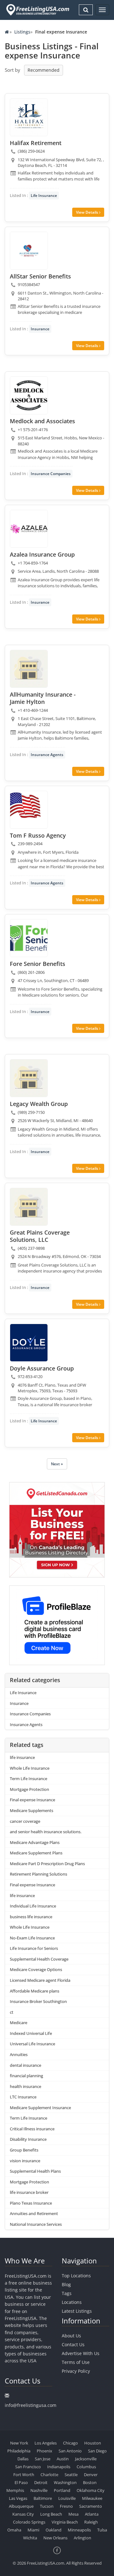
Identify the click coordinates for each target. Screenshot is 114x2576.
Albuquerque (21, 2506)
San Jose (43, 2459)
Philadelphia (19, 2451)
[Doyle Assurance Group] (29, 1343)
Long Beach (51, 2514)
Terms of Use (76, 2362)
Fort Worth (24, 2475)
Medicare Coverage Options (36, 1969)
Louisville (67, 2498)
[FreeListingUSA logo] (37, 10)
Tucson (47, 2506)
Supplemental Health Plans (35, 2171)
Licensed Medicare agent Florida (40, 1980)
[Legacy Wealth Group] (29, 1078)
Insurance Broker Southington (38, 2001)
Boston (90, 2482)
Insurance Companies (51, 474)
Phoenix (44, 2451)
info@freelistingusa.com (31, 2405)
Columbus (86, 2467)
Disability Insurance (28, 2139)
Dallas (23, 2459)
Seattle (71, 2475)
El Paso (21, 2482)
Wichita (30, 2538)
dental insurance (25, 2065)
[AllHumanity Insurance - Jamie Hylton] (29, 669)
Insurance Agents (47, 755)
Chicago (70, 2443)
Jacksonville (86, 2459)
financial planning (26, 2076)
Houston (93, 2443)
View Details (88, 212)
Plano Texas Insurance (31, 2203)
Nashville (39, 2490)
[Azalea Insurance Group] (29, 529)
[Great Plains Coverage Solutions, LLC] (29, 1207)
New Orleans (55, 2538)
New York (19, 2443)
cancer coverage (25, 1821)
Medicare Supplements (32, 1810)
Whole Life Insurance (30, 1768)
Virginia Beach (65, 2522)
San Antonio (70, 2451)
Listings (22, 32)
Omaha (14, 2530)
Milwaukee (92, 2498)
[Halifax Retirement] (29, 117)
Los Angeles (46, 2443)
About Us (71, 2336)
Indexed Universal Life (31, 2033)
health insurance (25, 2086)
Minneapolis (79, 2530)
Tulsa (102, 2530)
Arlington (82, 2538)
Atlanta (92, 2514)
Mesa (73, 2514)
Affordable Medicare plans (35, 1991)
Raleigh (91, 2522)
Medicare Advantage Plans (35, 1842)
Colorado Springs (29, 2522)
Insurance (40, 329)
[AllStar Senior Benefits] (29, 251)
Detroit (41, 2482)
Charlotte (49, 2475)
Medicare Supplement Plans (36, 1853)
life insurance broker (29, 2192)
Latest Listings (77, 2311)
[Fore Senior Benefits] (29, 938)
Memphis (15, 2490)
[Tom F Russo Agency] (29, 810)
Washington (65, 2482)
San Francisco (28, 2467)
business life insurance (31, 1917)
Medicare (19, 2023)
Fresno (66, 2506)
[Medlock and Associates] (29, 395)
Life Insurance (44, 195)
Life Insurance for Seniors (34, 1948)
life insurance (22, 1757)
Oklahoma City (91, 2490)
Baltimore (43, 2498)
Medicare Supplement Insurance (40, 2108)
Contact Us (73, 2344)
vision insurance (25, 2161)
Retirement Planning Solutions (38, 1874)
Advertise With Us (81, 2353)
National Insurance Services (36, 2224)
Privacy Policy (76, 2371)
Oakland (54, 2530)
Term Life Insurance (28, 1779)
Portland (62, 2490)
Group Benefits (24, 2150)
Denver (91, 2475)
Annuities (19, 2054)
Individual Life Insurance (33, 1906)
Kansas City (23, 2514)
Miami (33, 2530)
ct (12, 2012)
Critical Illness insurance (32, 2129)
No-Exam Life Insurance (32, 1938)
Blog (66, 2284)
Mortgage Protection (29, 1789)
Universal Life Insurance (32, 2044)
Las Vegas (18, 2498)
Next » (57, 1464)
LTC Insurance (23, 2097)
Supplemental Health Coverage (39, 1959)
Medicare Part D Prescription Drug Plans (47, 1864)
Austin (63, 2459)
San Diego (97, 2451)
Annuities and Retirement (34, 2213)
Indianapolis (59, 2467)
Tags (67, 2293)
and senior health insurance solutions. (46, 1832)
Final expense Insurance (32, 1800)
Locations (72, 2302)
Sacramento (91, 2506)
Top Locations (76, 2276)
